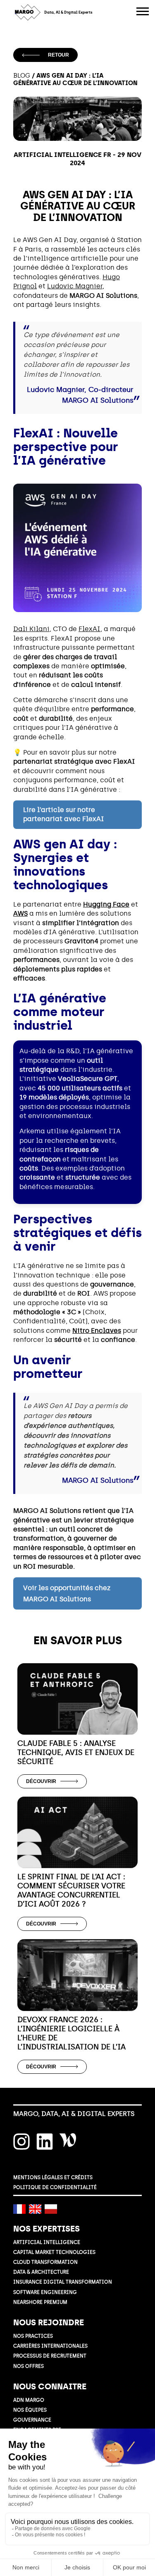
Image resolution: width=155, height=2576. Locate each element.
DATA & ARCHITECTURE (41, 2272)
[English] (35, 2209)
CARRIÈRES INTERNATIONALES (50, 2346)
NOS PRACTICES (33, 2336)
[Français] (19, 2209)
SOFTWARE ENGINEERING (45, 2292)
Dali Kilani (31, 629)
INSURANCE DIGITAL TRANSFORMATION (63, 2282)
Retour (58, 55)
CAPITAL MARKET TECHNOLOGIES (54, 2252)
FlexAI (89, 629)
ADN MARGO (29, 2400)
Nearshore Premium (40, 2302)
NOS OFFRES (29, 2366)
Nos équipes (30, 2410)
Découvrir (41, 1781)
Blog (22, 76)
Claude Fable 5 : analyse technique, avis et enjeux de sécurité (76, 1752)
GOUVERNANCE (32, 2420)
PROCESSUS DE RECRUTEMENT (50, 2356)
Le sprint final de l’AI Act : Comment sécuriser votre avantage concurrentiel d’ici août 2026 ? (71, 1890)
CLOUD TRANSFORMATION (45, 2262)
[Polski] (51, 2209)
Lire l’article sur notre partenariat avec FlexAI (64, 814)
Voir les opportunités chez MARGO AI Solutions (67, 1593)
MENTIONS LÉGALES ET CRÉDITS (53, 2177)
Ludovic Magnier (75, 286)
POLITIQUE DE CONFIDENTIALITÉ (55, 2187)
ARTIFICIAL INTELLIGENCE (47, 2242)
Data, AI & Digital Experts (68, 12)
